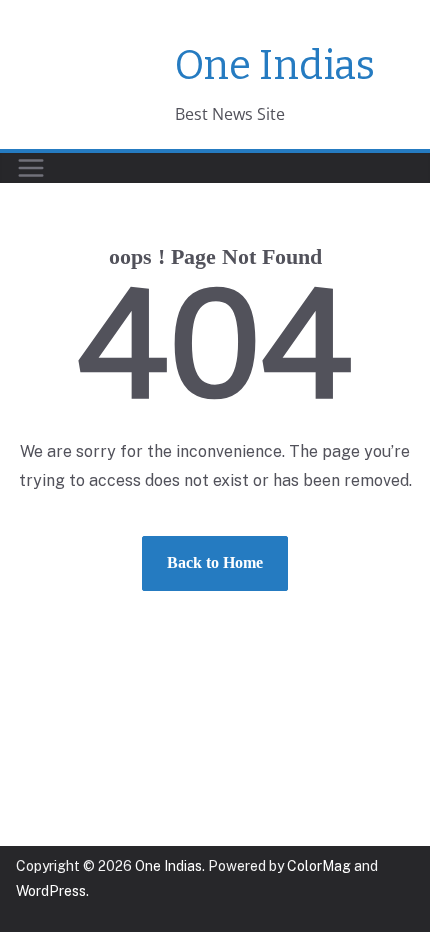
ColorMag (319, 866)
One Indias (275, 66)
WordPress (51, 891)
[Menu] (31, 168)
